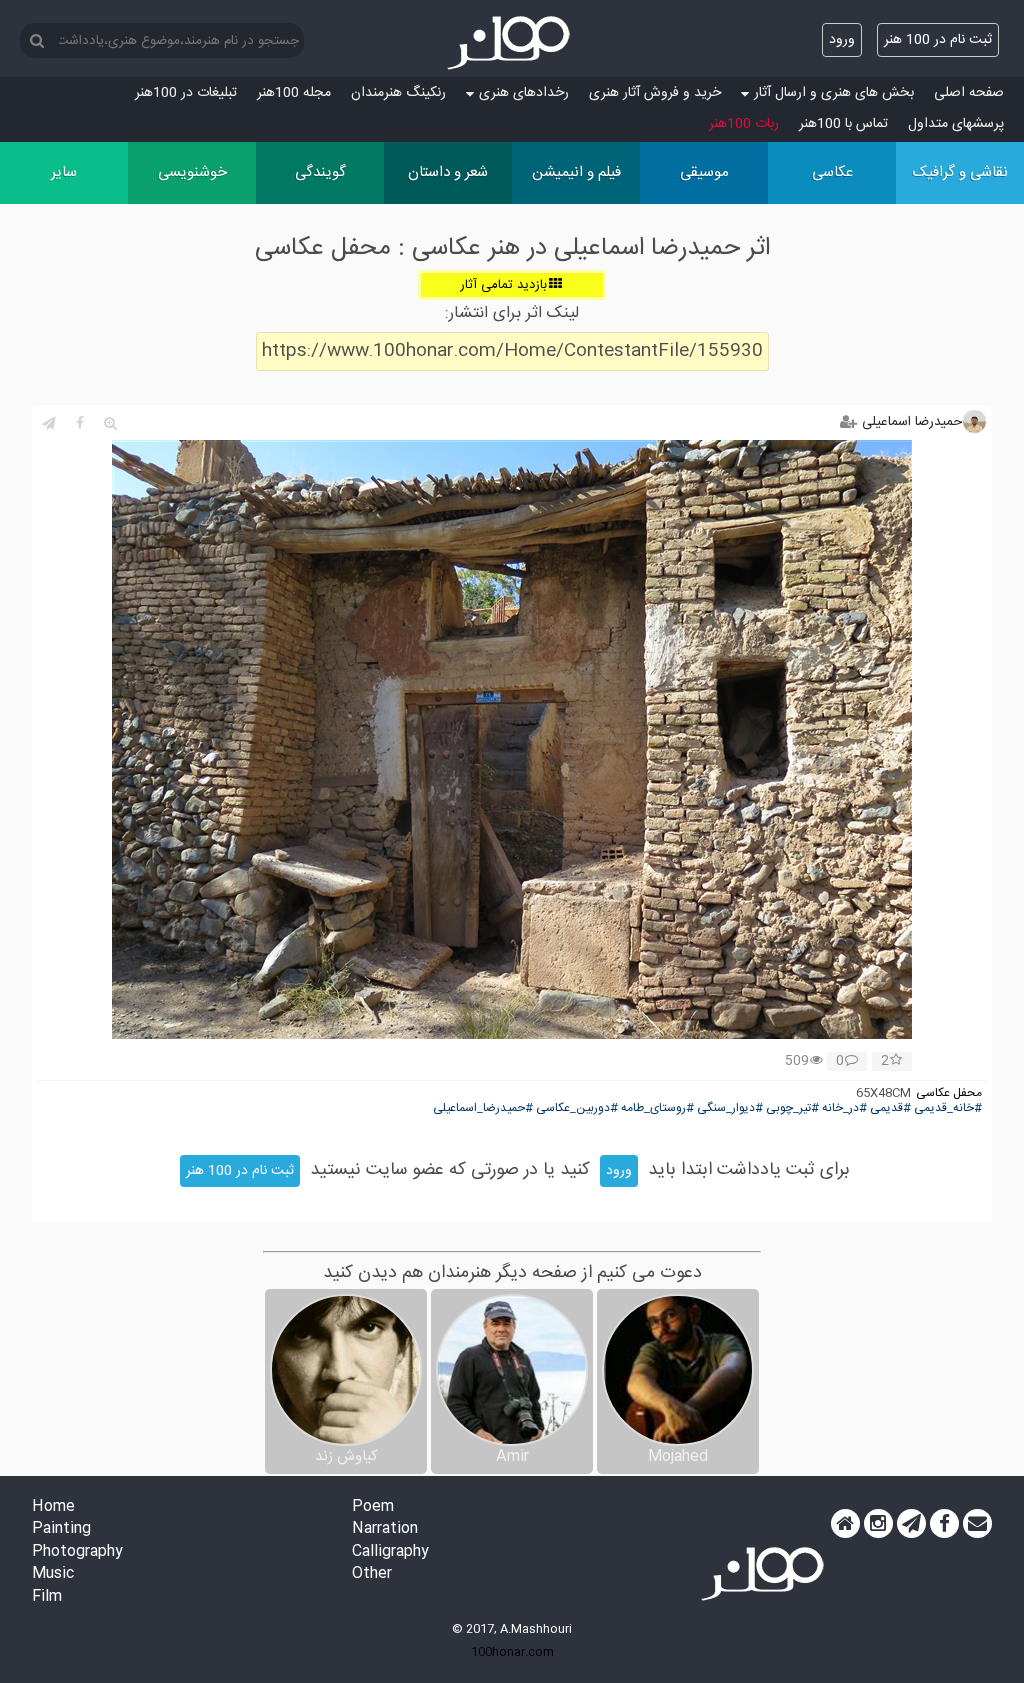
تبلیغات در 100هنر (186, 93)
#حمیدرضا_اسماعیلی (483, 1108)
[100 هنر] (512, 43)
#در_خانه (844, 1108)
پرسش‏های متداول (956, 124)
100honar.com (512, 1652)
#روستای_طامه (657, 1108)
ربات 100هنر (744, 124)
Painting (61, 1529)
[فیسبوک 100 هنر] (944, 1524)
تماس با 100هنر (843, 124)
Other (372, 1574)
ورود (842, 40)
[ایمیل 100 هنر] (977, 1524)
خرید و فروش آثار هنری (655, 93)
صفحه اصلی (969, 93)
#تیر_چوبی (792, 1108)
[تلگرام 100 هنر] (911, 1524)
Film (47, 1597)
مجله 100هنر (294, 93)
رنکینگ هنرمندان (398, 93)
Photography (77, 1552)
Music (53, 1574)
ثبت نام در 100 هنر (938, 40)
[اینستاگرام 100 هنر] (878, 1524)
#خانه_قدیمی (948, 1108)
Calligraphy (390, 1552)
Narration (385, 1529)
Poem (373, 1507)
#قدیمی (890, 1108)
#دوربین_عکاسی (577, 1108)
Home (53, 1507)
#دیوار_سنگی (730, 1108)
